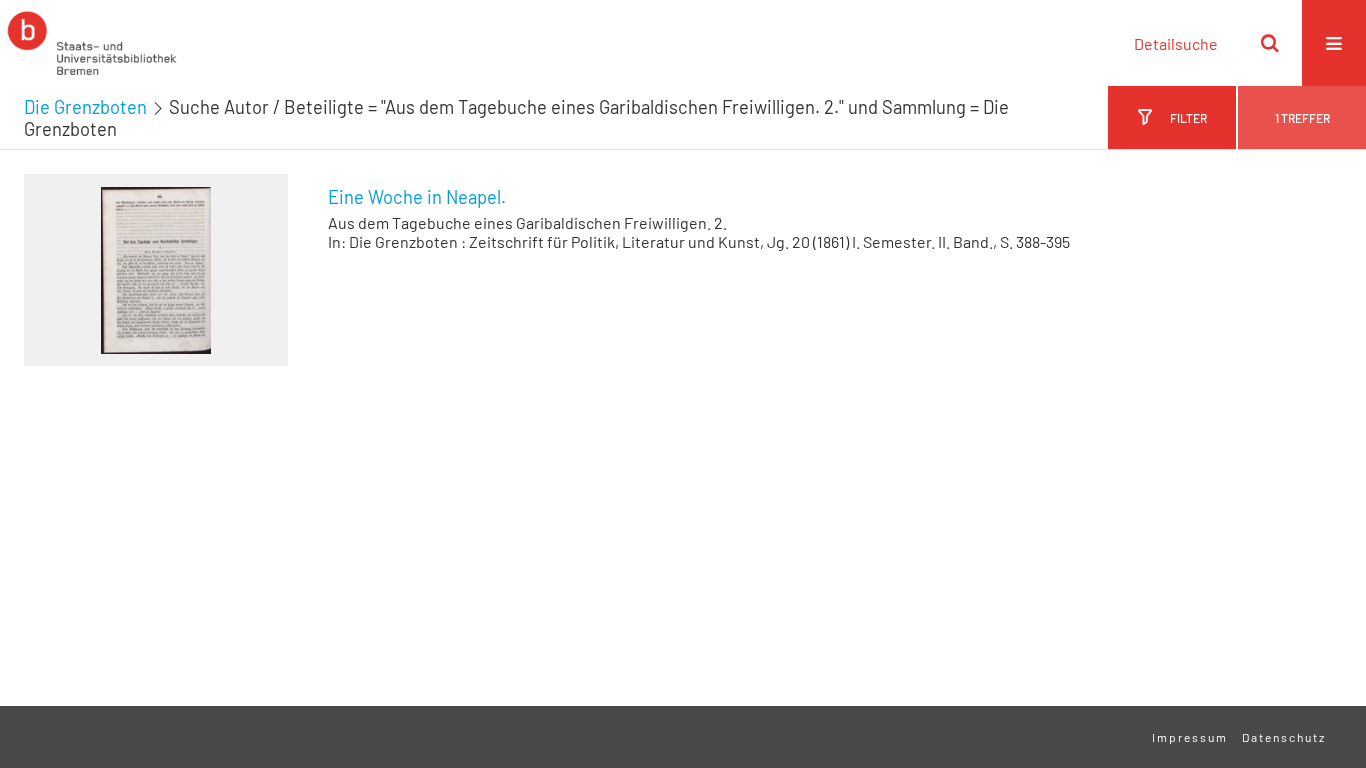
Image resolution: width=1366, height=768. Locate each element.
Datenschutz (1284, 737)
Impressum (1190, 737)
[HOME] (92, 43)
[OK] (1270, 43)
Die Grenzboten (85, 107)
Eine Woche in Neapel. (417, 197)
